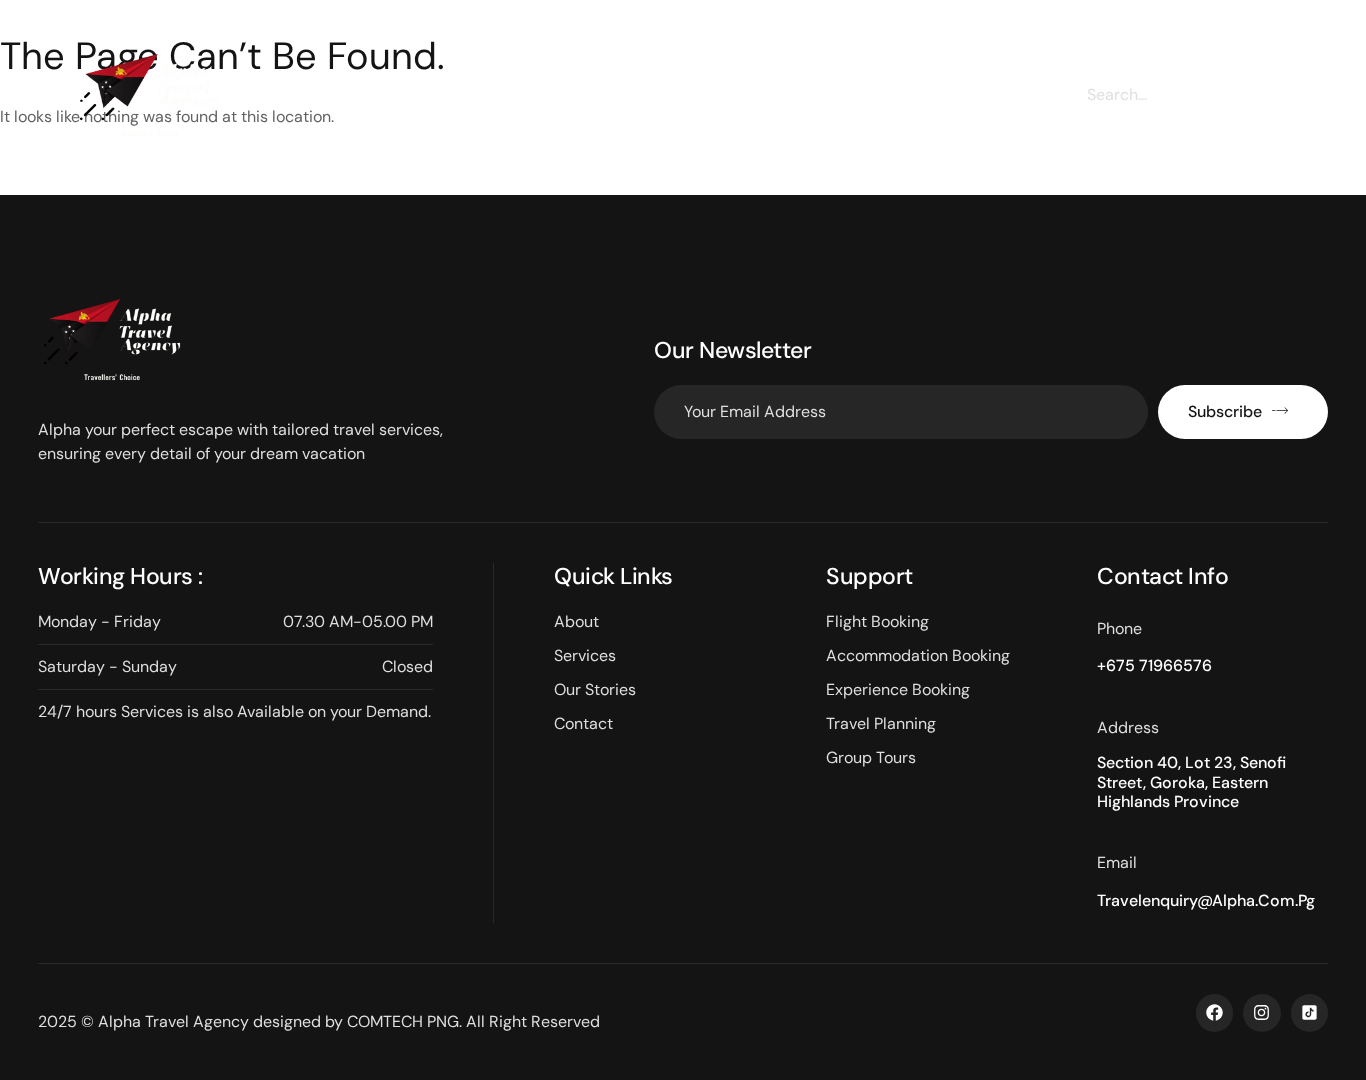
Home (350, 102)
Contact (938, 102)
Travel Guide (811, 102)
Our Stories (673, 102)
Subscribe (1225, 411)
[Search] (1271, 94)
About (446, 102)
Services (550, 102)
